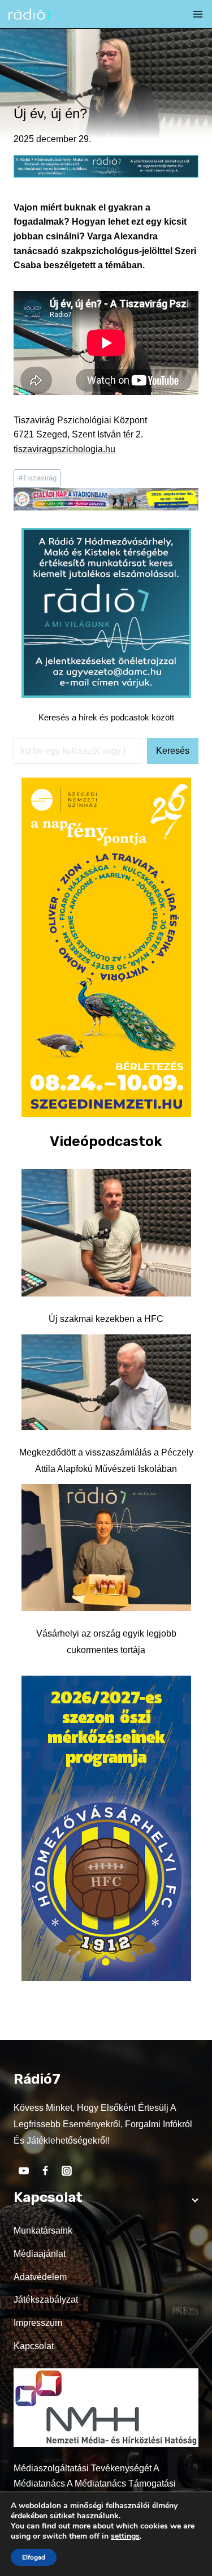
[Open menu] (198, 14)
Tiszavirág (38, 478)
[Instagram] (67, 2171)
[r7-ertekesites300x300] (106, 695)
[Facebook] (45, 2171)
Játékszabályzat (46, 2300)
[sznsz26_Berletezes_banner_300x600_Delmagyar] (106, 1114)
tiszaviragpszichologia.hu (64, 449)
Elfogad (34, 2557)
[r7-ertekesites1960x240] (106, 175)
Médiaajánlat (40, 2254)
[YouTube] (24, 2171)
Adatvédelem (40, 2277)
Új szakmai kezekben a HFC (106, 1319)
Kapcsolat (34, 2346)
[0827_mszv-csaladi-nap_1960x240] (106, 507)
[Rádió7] (30, 14)
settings (125, 2536)
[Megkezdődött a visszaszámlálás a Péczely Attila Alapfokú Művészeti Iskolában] (106, 1383)
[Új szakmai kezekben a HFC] (106, 1233)
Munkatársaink (43, 2231)
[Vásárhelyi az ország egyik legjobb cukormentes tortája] (106, 1547)
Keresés (173, 751)
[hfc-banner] (106, 1978)
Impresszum (38, 2323)
